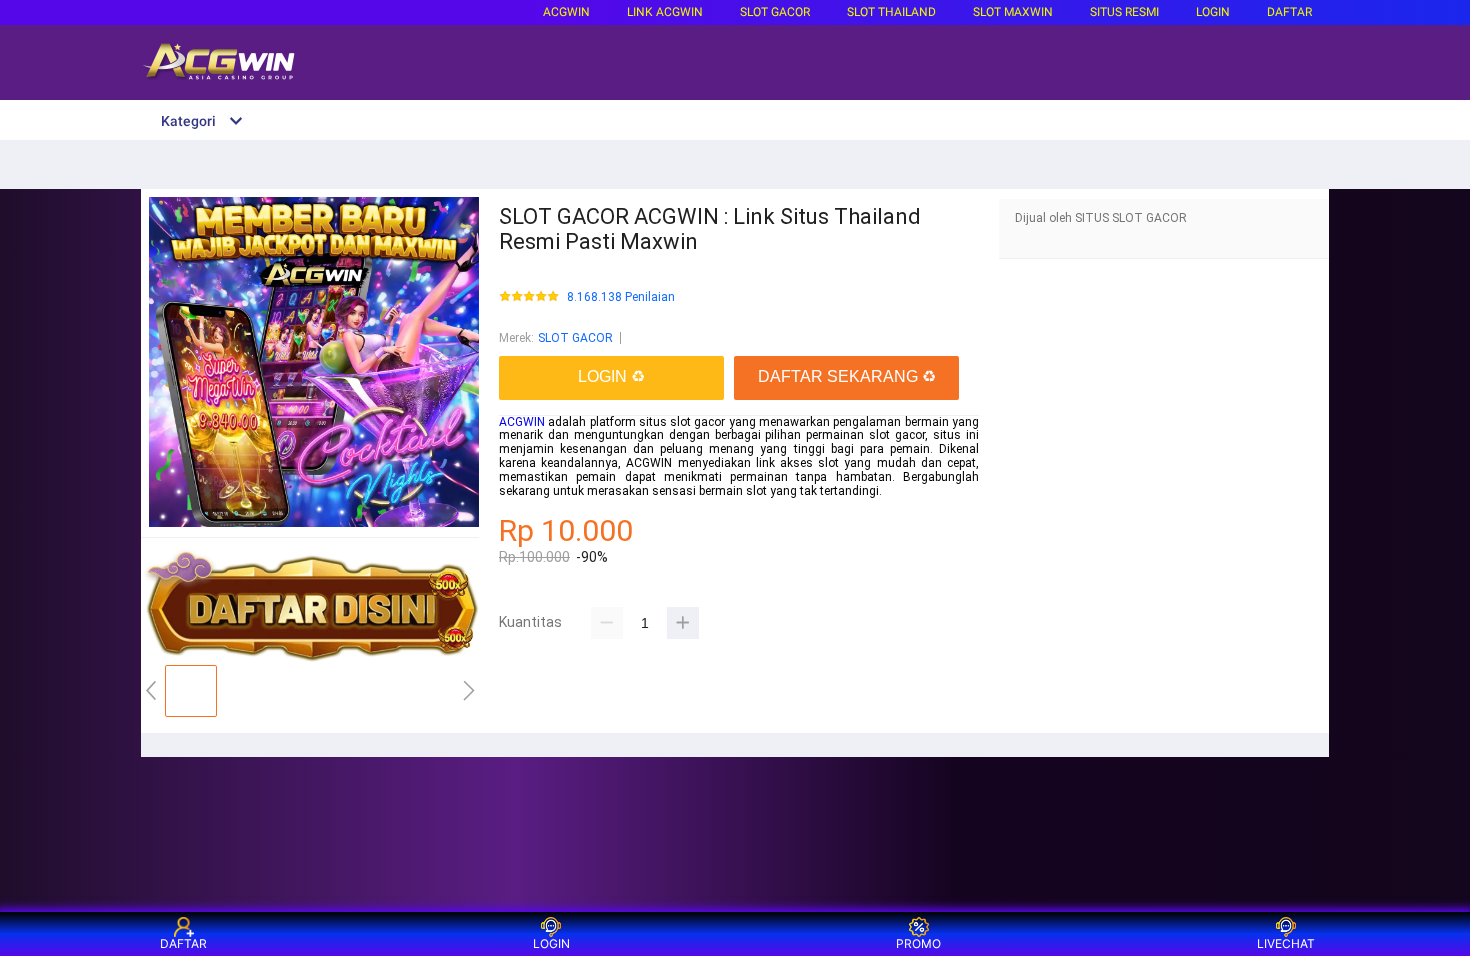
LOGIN (1213, 12)
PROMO (918, 943)
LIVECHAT (1286, 943)
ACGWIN (566, 12)
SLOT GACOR (575, 338)
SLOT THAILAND (891, 12)
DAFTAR (1289, 12)
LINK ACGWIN (665, 12)
